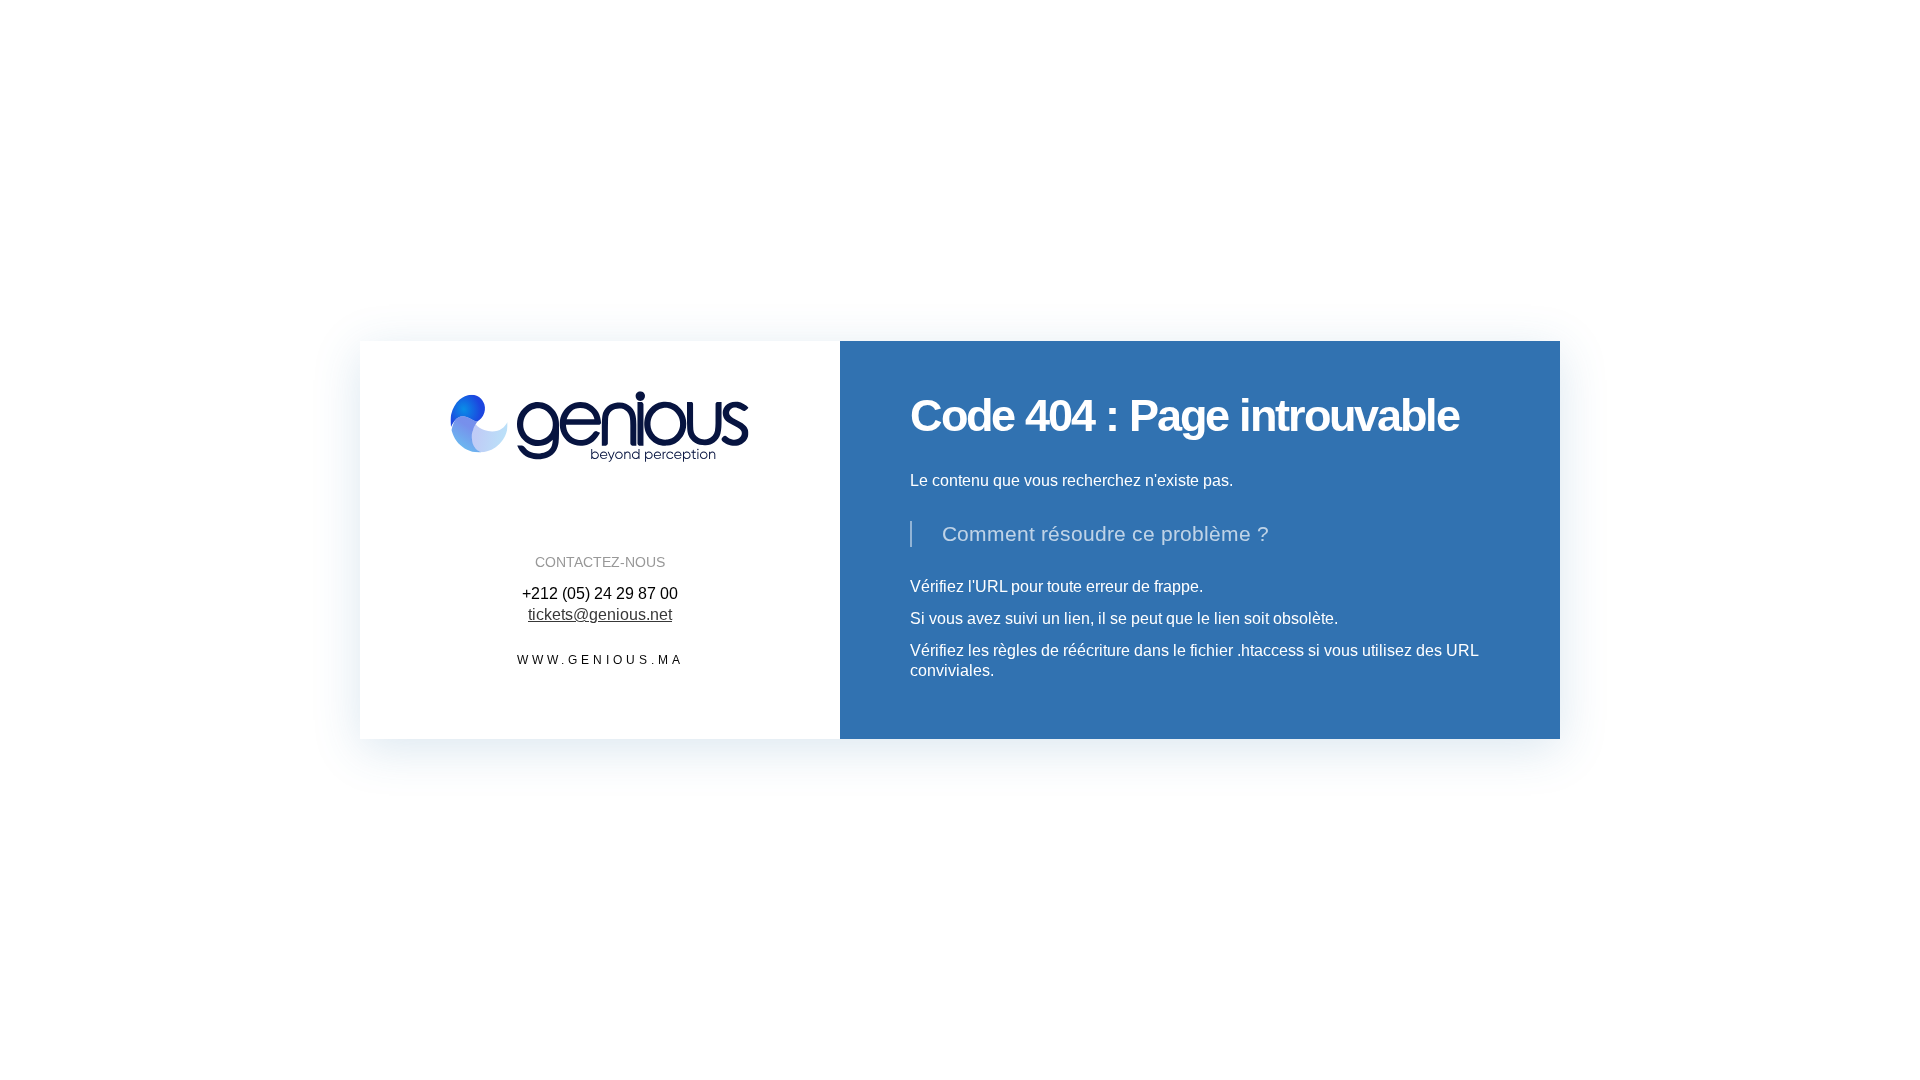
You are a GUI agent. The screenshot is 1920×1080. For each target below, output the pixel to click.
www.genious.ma (600, 660)
